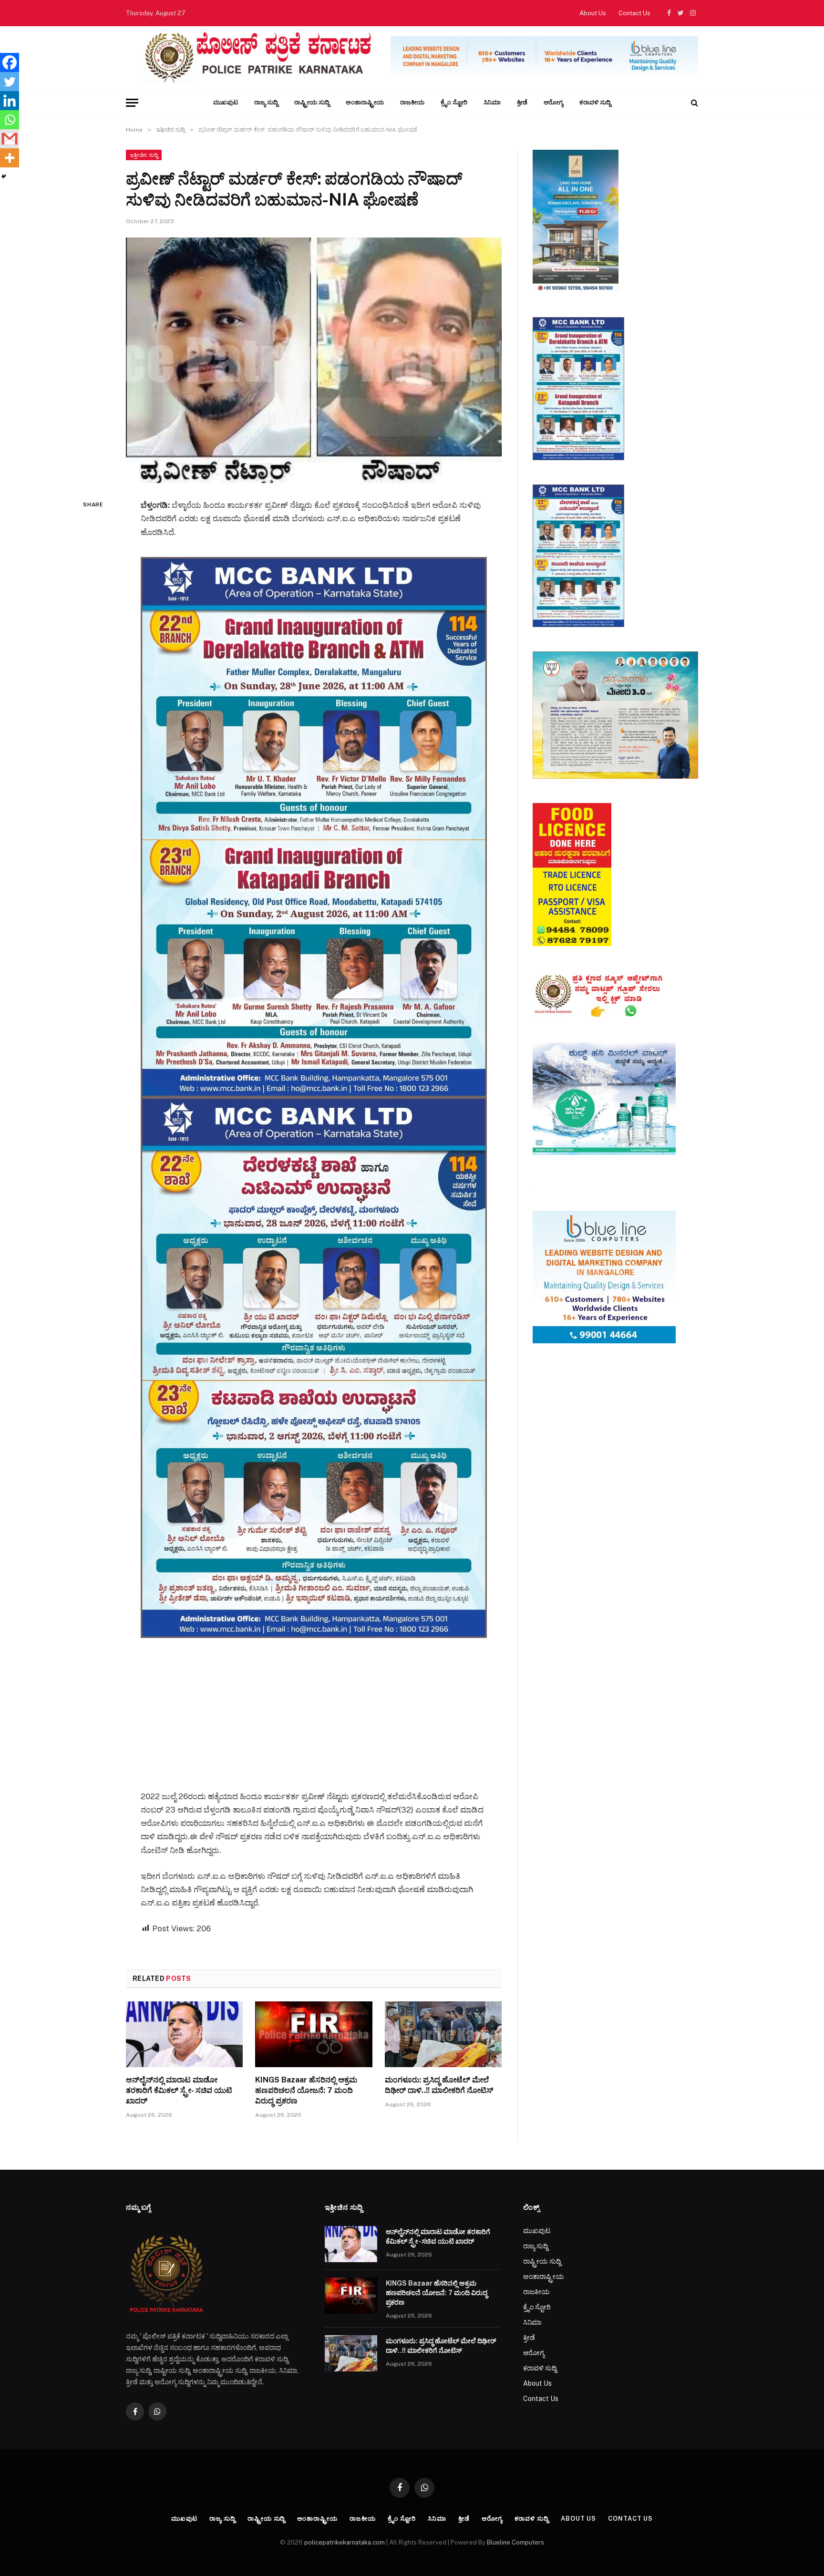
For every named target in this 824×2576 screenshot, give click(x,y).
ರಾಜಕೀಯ (412, 102)
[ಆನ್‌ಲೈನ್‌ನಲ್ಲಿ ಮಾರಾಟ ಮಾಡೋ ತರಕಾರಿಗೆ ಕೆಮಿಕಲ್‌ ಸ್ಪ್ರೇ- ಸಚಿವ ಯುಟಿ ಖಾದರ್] (184, 2034)
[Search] (694, 103)
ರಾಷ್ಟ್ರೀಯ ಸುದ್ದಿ (312, 102)
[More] (10, 158)
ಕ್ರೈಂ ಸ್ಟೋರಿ (454, 102)
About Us (593, 13)
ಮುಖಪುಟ (226, 102)
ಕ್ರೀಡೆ (522, 102)
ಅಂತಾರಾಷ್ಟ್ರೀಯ (365, 102)
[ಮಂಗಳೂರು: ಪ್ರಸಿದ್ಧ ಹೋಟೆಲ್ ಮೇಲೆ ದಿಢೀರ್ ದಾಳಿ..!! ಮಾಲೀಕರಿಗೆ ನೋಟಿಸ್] (443, 2034)
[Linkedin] (10, 101)
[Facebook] (10, 62)
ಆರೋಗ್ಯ (553, 102)
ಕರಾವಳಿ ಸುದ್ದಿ (595, 102)
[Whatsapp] (10, 120)
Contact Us (634, 13)
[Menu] (132, 103)
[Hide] (4, 176)
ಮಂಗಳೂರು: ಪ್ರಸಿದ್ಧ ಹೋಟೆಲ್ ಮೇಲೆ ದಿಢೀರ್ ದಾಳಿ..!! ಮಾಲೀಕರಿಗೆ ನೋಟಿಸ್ (439, 2085)
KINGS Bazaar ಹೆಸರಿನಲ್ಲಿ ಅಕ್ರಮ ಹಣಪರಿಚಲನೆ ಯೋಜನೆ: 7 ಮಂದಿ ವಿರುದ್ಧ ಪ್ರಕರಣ (306, 2090)
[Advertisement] (314, 1705)
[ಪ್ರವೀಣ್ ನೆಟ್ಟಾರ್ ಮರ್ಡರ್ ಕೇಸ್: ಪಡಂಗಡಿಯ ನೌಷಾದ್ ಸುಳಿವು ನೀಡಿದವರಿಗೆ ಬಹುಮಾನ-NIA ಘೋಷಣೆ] (314, 360)
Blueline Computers (515, 2542)
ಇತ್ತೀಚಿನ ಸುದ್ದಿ (144, 155)
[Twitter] (10, 82)
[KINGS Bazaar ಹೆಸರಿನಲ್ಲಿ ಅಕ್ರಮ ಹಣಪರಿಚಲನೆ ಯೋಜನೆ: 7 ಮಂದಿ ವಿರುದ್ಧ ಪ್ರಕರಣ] (314, 2034)
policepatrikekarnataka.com (345, 2542)
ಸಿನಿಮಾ (492, 102)
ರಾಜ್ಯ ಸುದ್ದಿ (266, 102)
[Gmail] (10, 139)
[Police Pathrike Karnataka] (256, 57)
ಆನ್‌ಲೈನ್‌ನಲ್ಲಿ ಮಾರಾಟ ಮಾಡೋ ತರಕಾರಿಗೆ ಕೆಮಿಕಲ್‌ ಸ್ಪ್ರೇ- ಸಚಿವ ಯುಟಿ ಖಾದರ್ (179, 2090)
